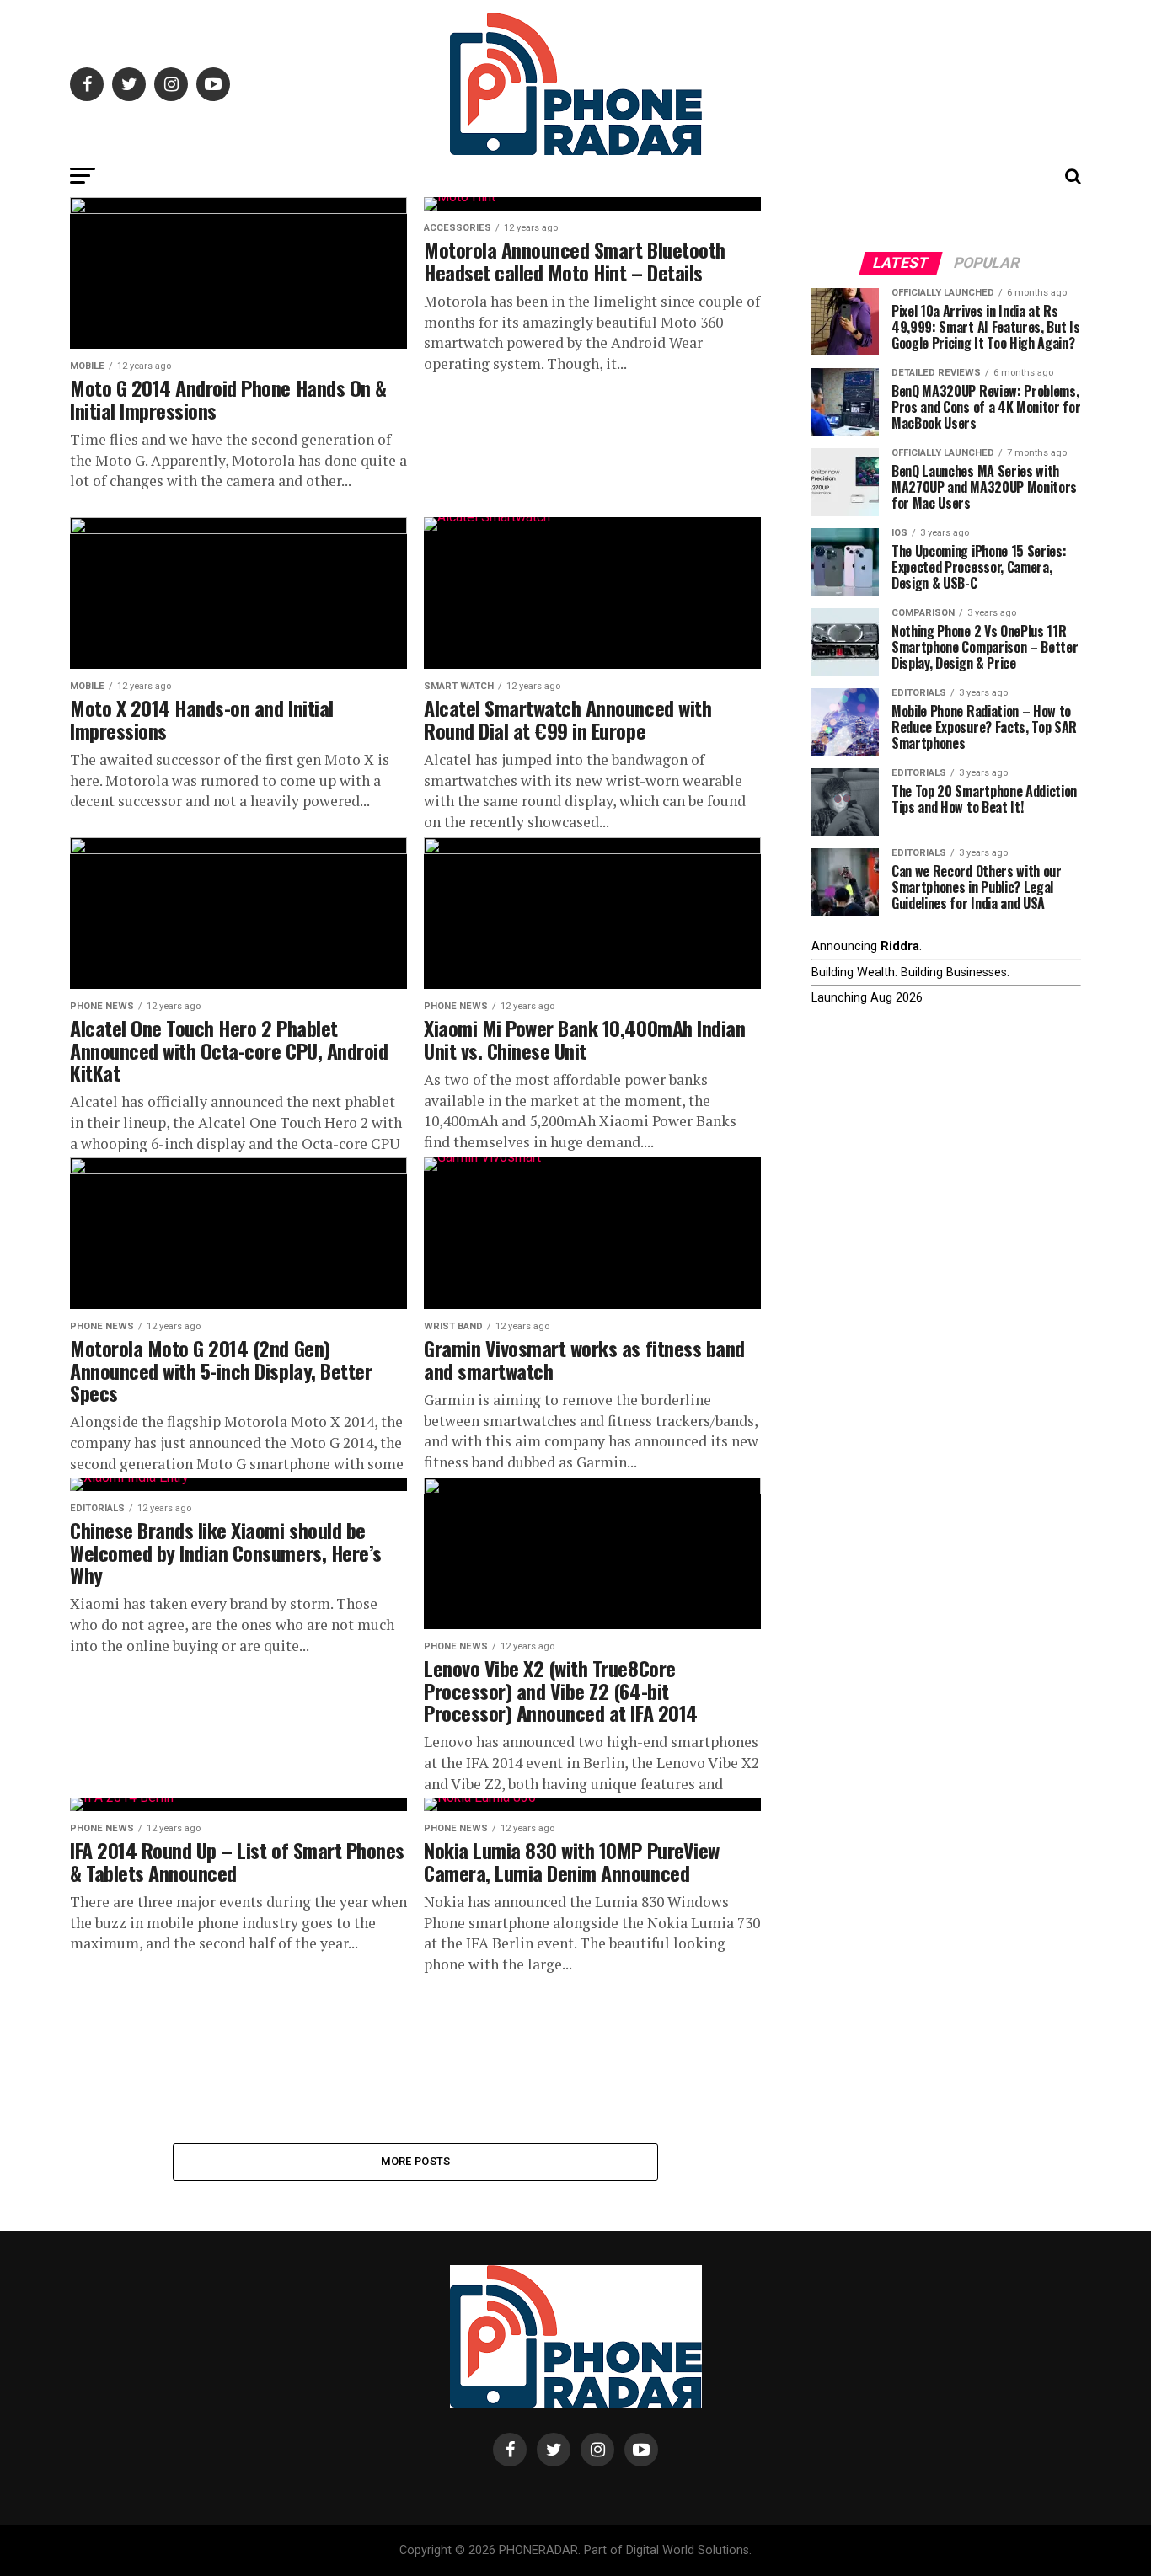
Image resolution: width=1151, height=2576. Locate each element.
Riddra (900, 946)
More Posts (416, 2161)
